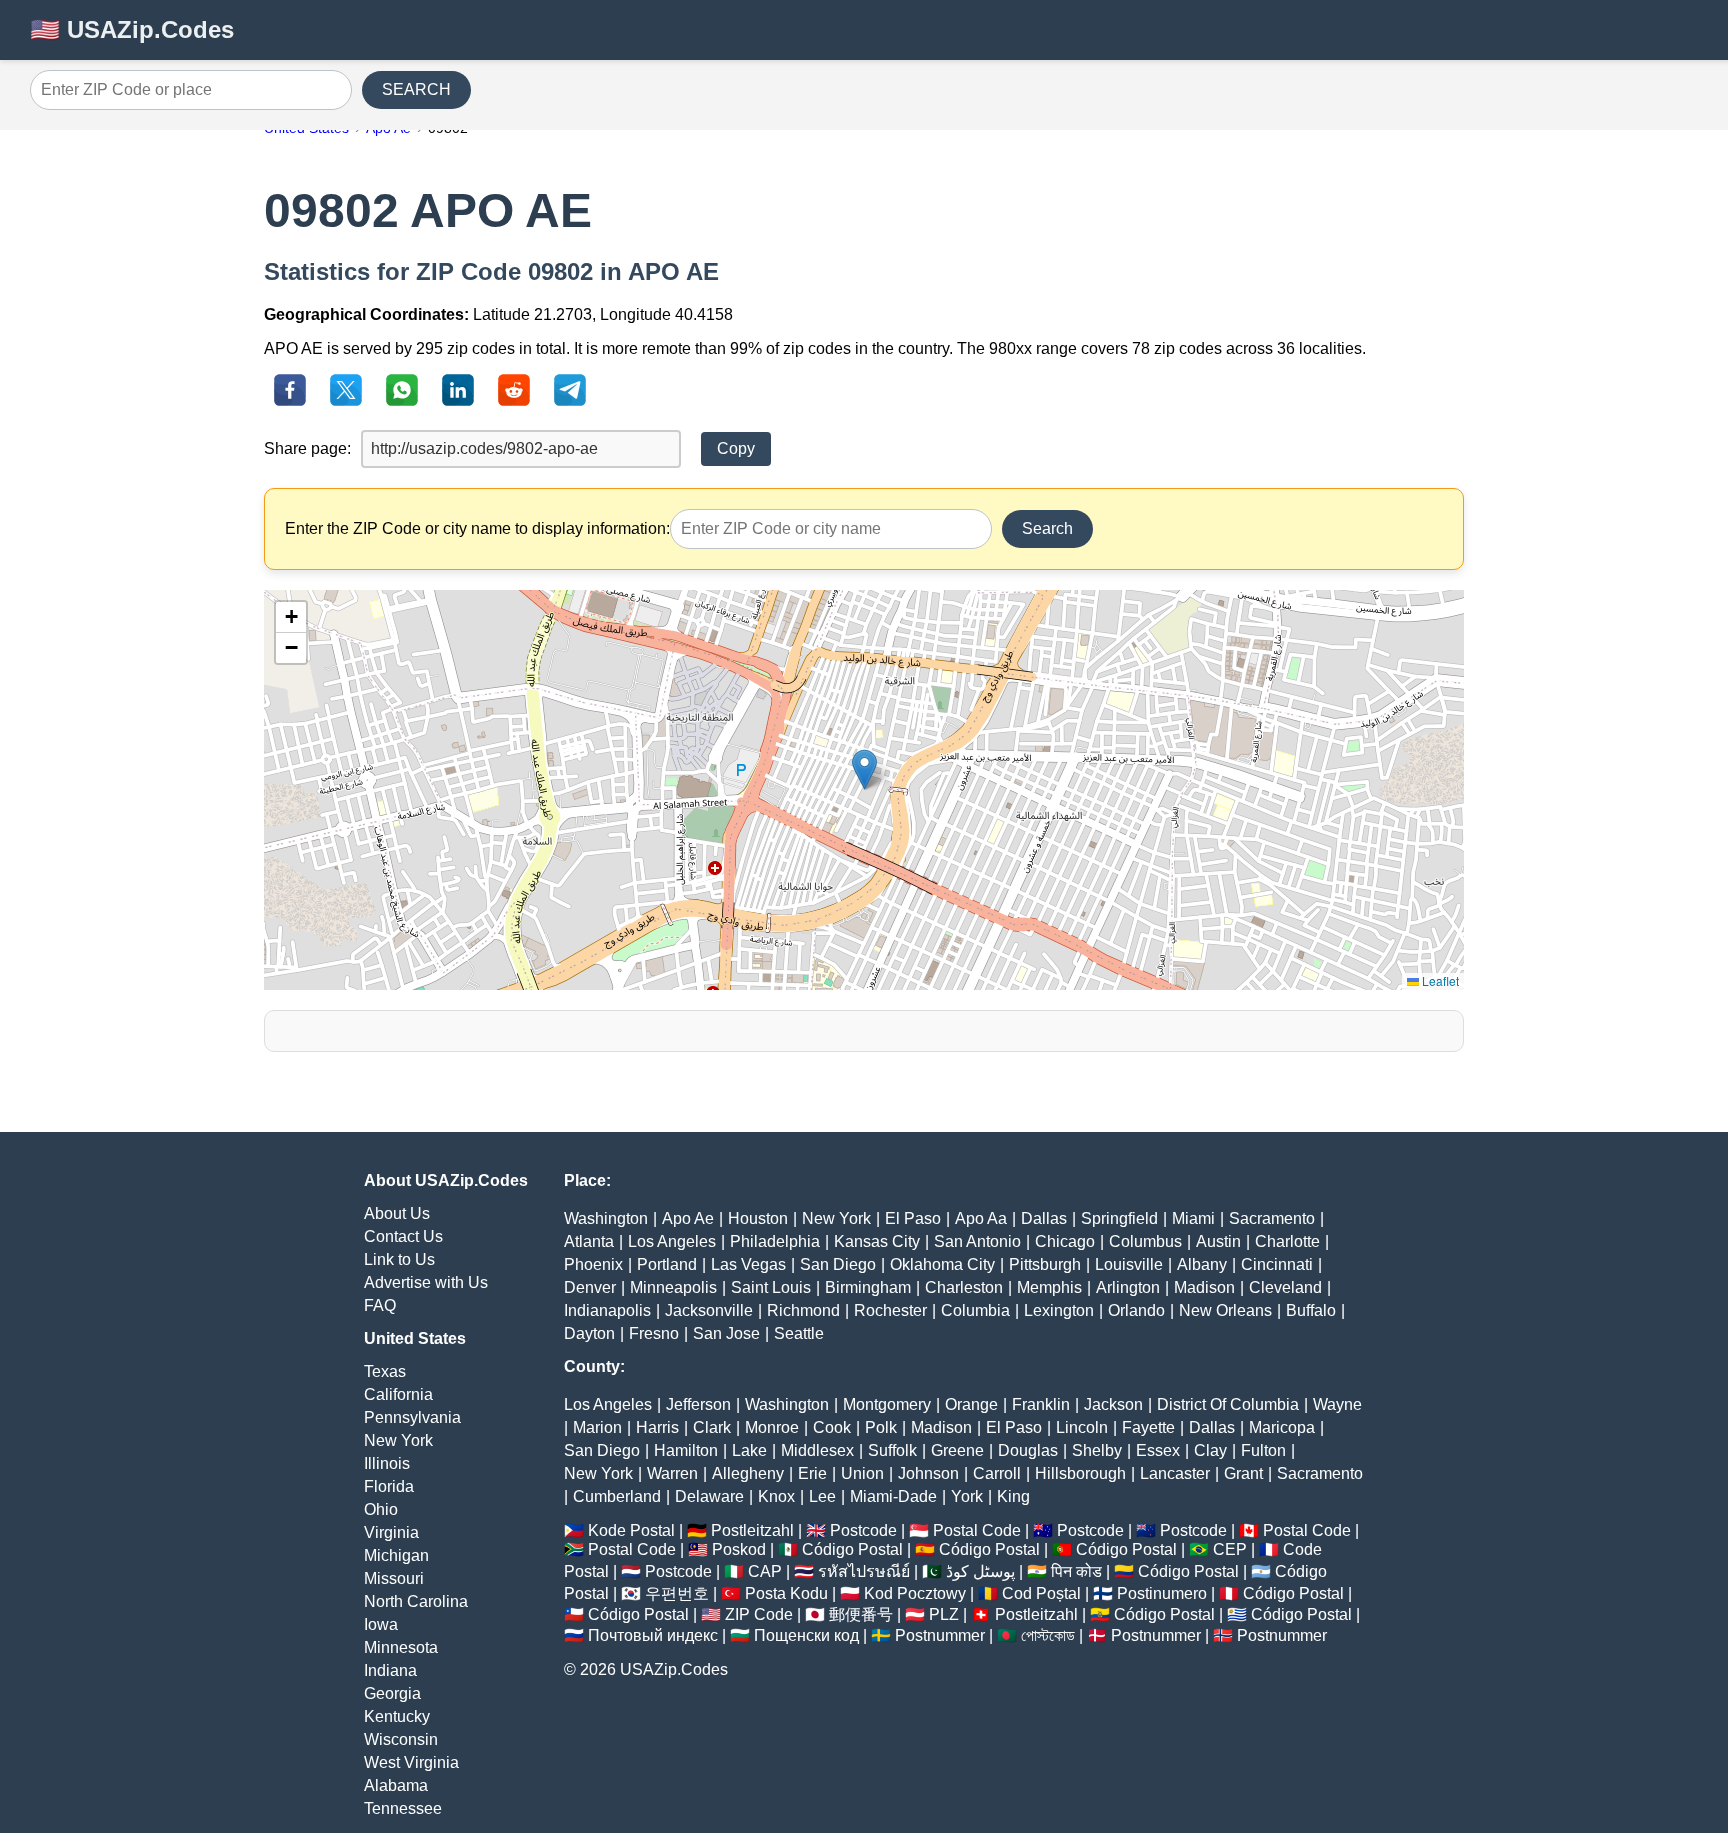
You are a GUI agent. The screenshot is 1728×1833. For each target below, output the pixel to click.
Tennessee (403, 1808)
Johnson (928, 1473)
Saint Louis (771, 1287)
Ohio (381, 1509)
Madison (1204, 1287)
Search (1047, 528)
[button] (864, 769)
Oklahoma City (942, 1264)
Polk (881, 1427)
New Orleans (1225, 1310)
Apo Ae (688, 1218)
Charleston (964, 1287)
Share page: (307, 448)
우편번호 (677, 1593)
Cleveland (1285, 1287)
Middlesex (817, 1450)
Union (862, 1473)
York (967, 1496)
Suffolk (892, 1450)
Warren (672, 1473)
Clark (712, 1427)
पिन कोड (1076, 1571)
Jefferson (698, 1404)
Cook (832, 1427)
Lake (749, 1450)
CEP (1230, 1549)
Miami (1193, 1218)
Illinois (387, 1463)
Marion (597, 1427)
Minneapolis (673, 1287)
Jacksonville (709, 1310)
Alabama (396, 1785)
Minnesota (401, 1647)
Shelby (1097, 1450)
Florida (389, 1486)
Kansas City (877, 1241)
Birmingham (868, 1287)
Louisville (1129, 1264)
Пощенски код (806, 1635)
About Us (397, 1213)
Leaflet (1439, 980)
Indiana (390, 1670)
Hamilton (686, 1450)
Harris (657, 1427)
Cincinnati (1277, 1264)
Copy (736, 448)
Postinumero (1162, 1593)
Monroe (772, 1427)
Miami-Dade (893, 1496)
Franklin (1041, 1404)
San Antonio (977, 1241)
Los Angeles (672, 1241)
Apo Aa (981, 1218)
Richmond (803, 1310)
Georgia (392, 1693)
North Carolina (416, 1601)
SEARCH (416, 89)
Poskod (739, 1549)
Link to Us (399, 1259)
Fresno (654, 1333)
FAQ (380, 1305)
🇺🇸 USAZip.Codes (132, 29)
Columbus (1145, 1241)
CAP (765, 1571)
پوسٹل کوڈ (980, 1571)
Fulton (1263, 1450)
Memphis (1049, 1287)
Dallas (1044, 1218)
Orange (971, 1404)
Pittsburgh (1045, 1264)
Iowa (381, 1624)
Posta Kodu (786, 1593)
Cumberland (617, 1496)
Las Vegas (748, 1264)
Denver (590, 1287)
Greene (957, 1450)
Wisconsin (401, 1739)
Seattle (799, 1333)
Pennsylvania (412, 1417)
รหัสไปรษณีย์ (864, 1571)
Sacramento (1272, 1218)
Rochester (890, 1310)
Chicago (1065, 1241)
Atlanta (589, 1241)
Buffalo (1311, 1310)
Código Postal (852, 1549)
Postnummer (940, 1635)
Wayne (1337, 1404)
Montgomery (887, 1404)
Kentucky (397, 1716)
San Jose (726, 1333)
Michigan (396, 1555)
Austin (1218, 1241)
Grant (1243, 1473)
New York (398, 1440)
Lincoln (1082, 1427)
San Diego (838, 1264)
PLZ (944, 1614)
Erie (812, 1473)
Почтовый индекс (653, 1635)
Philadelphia (775, 1241)
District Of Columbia (1228, 1404)
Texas (385, 1371)
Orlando (1136, 1310)
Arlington (1128, 1287)
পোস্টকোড (1048, 1635)
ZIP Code (759, 1614)
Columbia (975, 1310)
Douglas (1028, 1450)
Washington (606, 1218)
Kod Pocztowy (915, 1593)
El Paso (913, 1218)
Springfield (1119, 1218)
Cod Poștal (1041, 1593)
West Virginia (411, 1762)
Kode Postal (631, 1530)
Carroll (997, 1473)
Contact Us (403, 1236)
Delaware (709, 1496)
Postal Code (977, 1530)
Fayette (1148, 1427)
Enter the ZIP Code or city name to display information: (477, 528)
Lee (822, 1496)
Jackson (1113, 1404)
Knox (776, 1496)
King (1013, 1496)
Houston (758, 1218)
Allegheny (748, 1473)
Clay (1210, 1450)
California (398, 1394)
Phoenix (593, 1264)
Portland (667, 1264)
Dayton (589, 1333)
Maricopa (1282, 1427)
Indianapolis (607, 1310)
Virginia (391, 1532)
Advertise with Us (426, 1282)
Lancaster (1175, 1473)
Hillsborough (1080, 1473)
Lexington (1059, 1310)
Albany (1202, 1264)
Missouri (394, 1578)
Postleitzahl (752, 1530)
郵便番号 (861, 1614)
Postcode (863, 1530)
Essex (1158, 1450)
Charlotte (1287, 1241)
